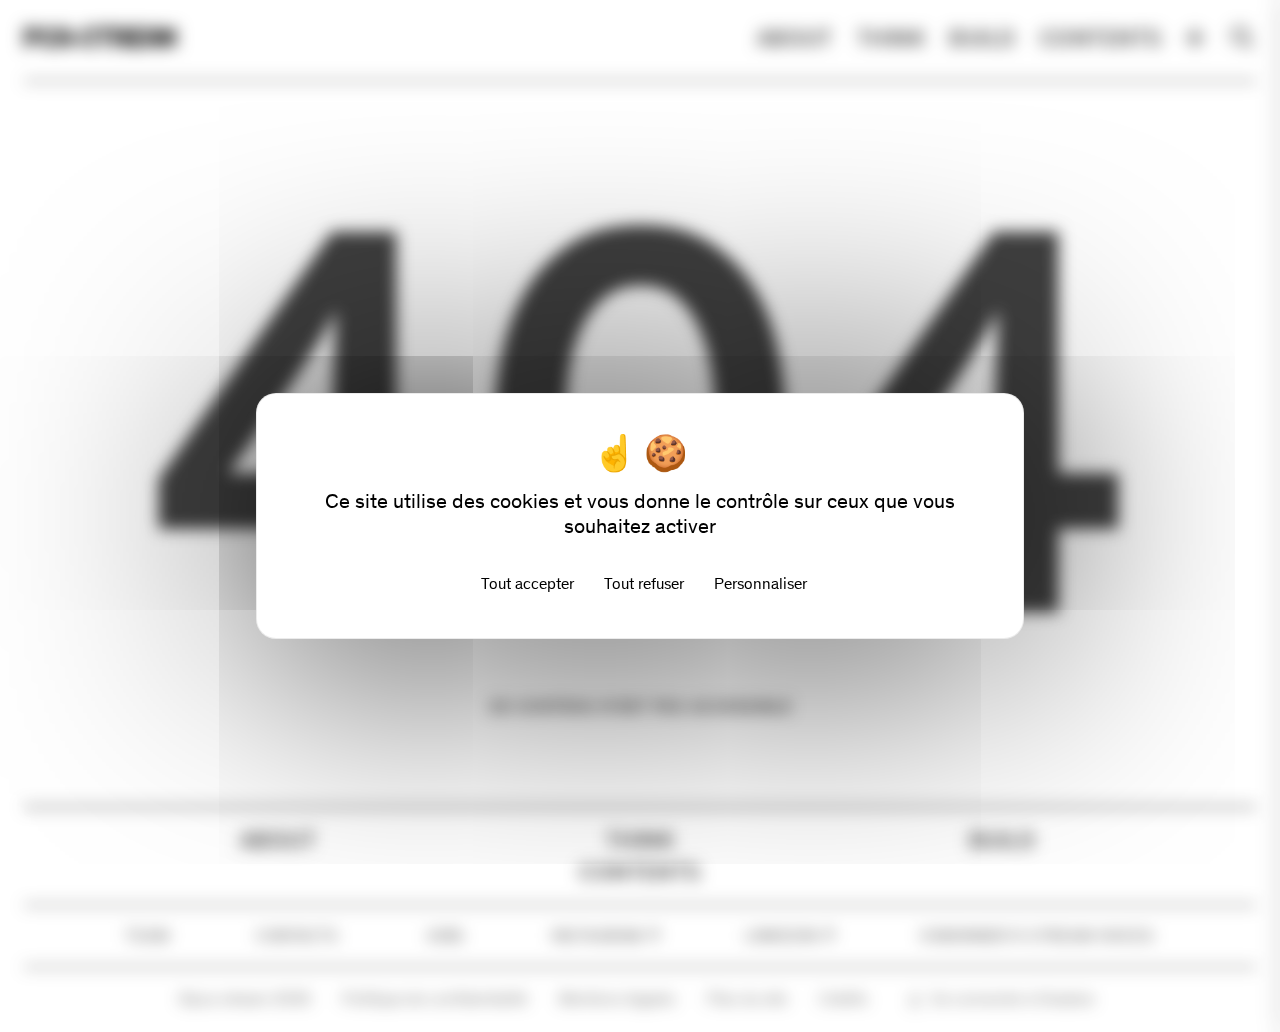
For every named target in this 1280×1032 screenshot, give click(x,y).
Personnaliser (760, 583)
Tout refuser (644, 583)
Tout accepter (527, 583)
